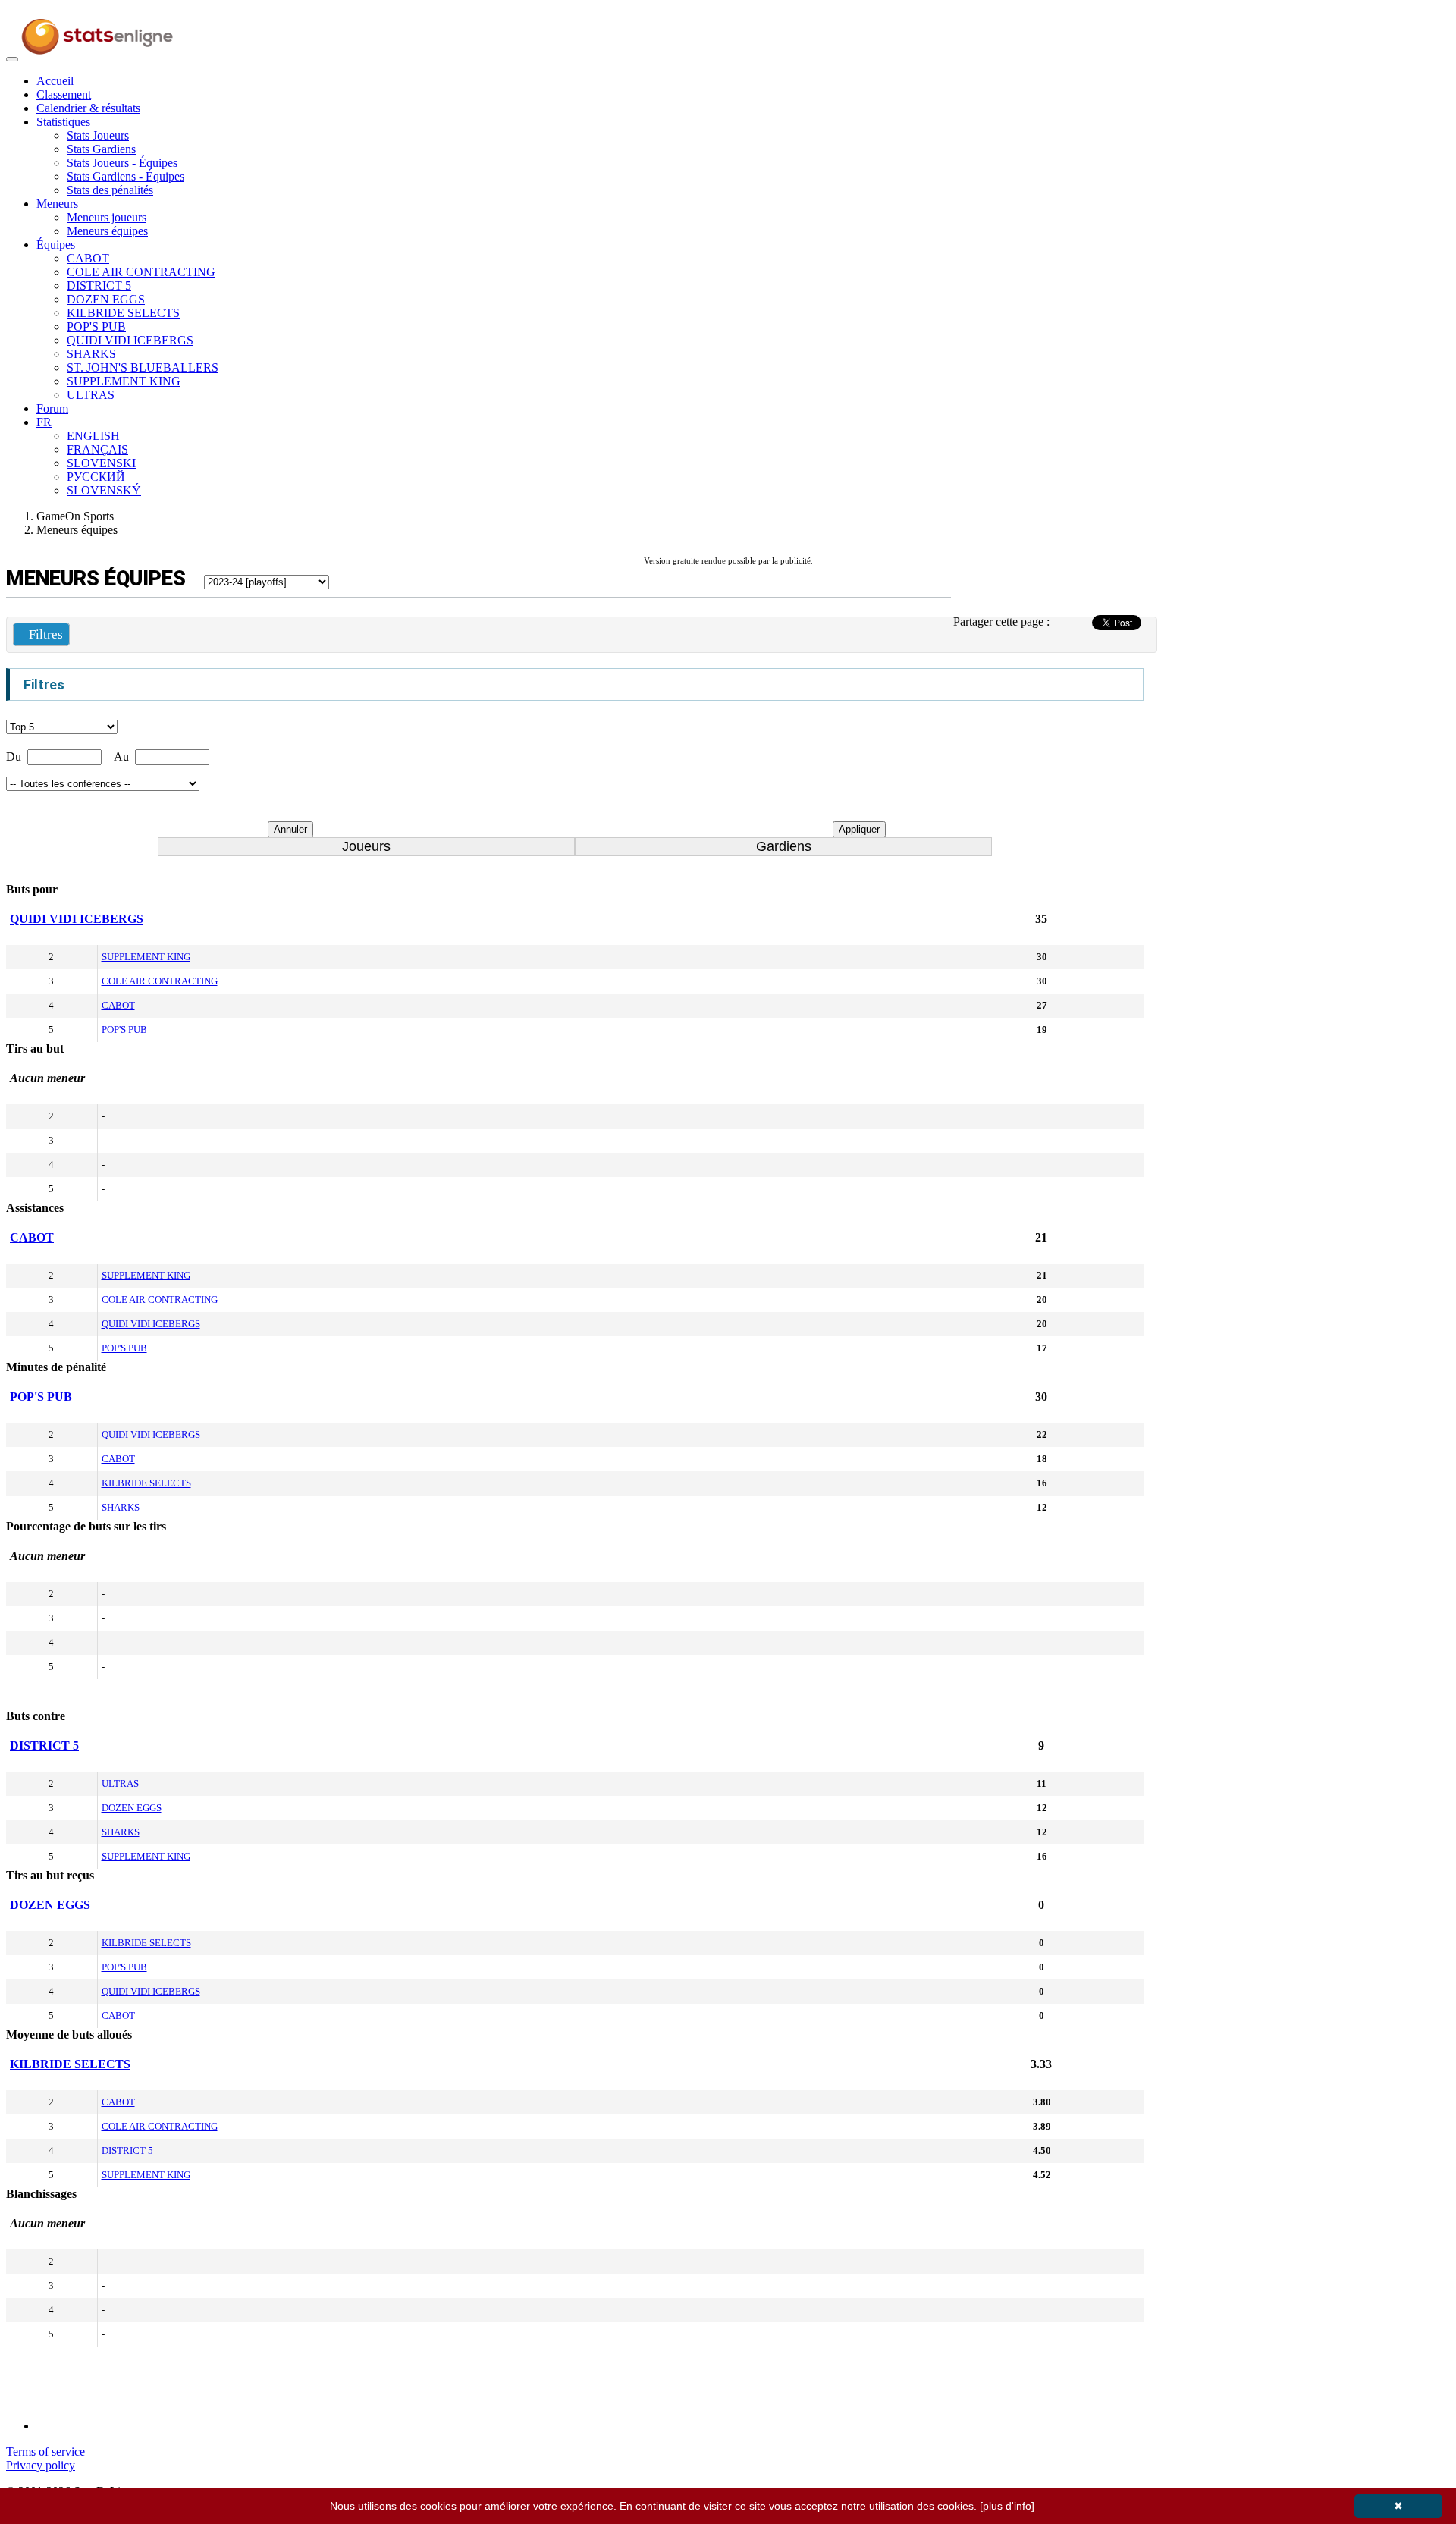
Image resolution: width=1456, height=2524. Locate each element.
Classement (64, 94)
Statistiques (63, 122)
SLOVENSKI (101, 463)
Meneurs (57, 204)
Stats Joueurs (98, 135)
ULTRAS (91, 395)
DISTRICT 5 (99, 286)
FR (44, 422)
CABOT (88, 258)
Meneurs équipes (107, 231)
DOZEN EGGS (106, 299)
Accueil (55, 81)
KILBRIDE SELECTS (123, 313)
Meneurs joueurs (107, 217)
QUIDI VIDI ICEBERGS (130, 340)
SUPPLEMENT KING (124, 381)
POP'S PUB (96, 326)
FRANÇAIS (97, 449)
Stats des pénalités (110, 190)
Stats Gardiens (101, 149)
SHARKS (91, 354)
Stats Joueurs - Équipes (122, 163)
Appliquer (859, 829)
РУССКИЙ (96, 477)
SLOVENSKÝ (104, 490)
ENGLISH (93, 436)
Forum (52, 408)
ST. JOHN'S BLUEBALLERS (143, 367)
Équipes (56, 245)
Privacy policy (41, 2465)
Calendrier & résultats (88, 108)
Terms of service (45, 2452)
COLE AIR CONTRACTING (141, 272)
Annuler (290, 829)
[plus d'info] (1007, 2506)
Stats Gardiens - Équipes (126, 176)
